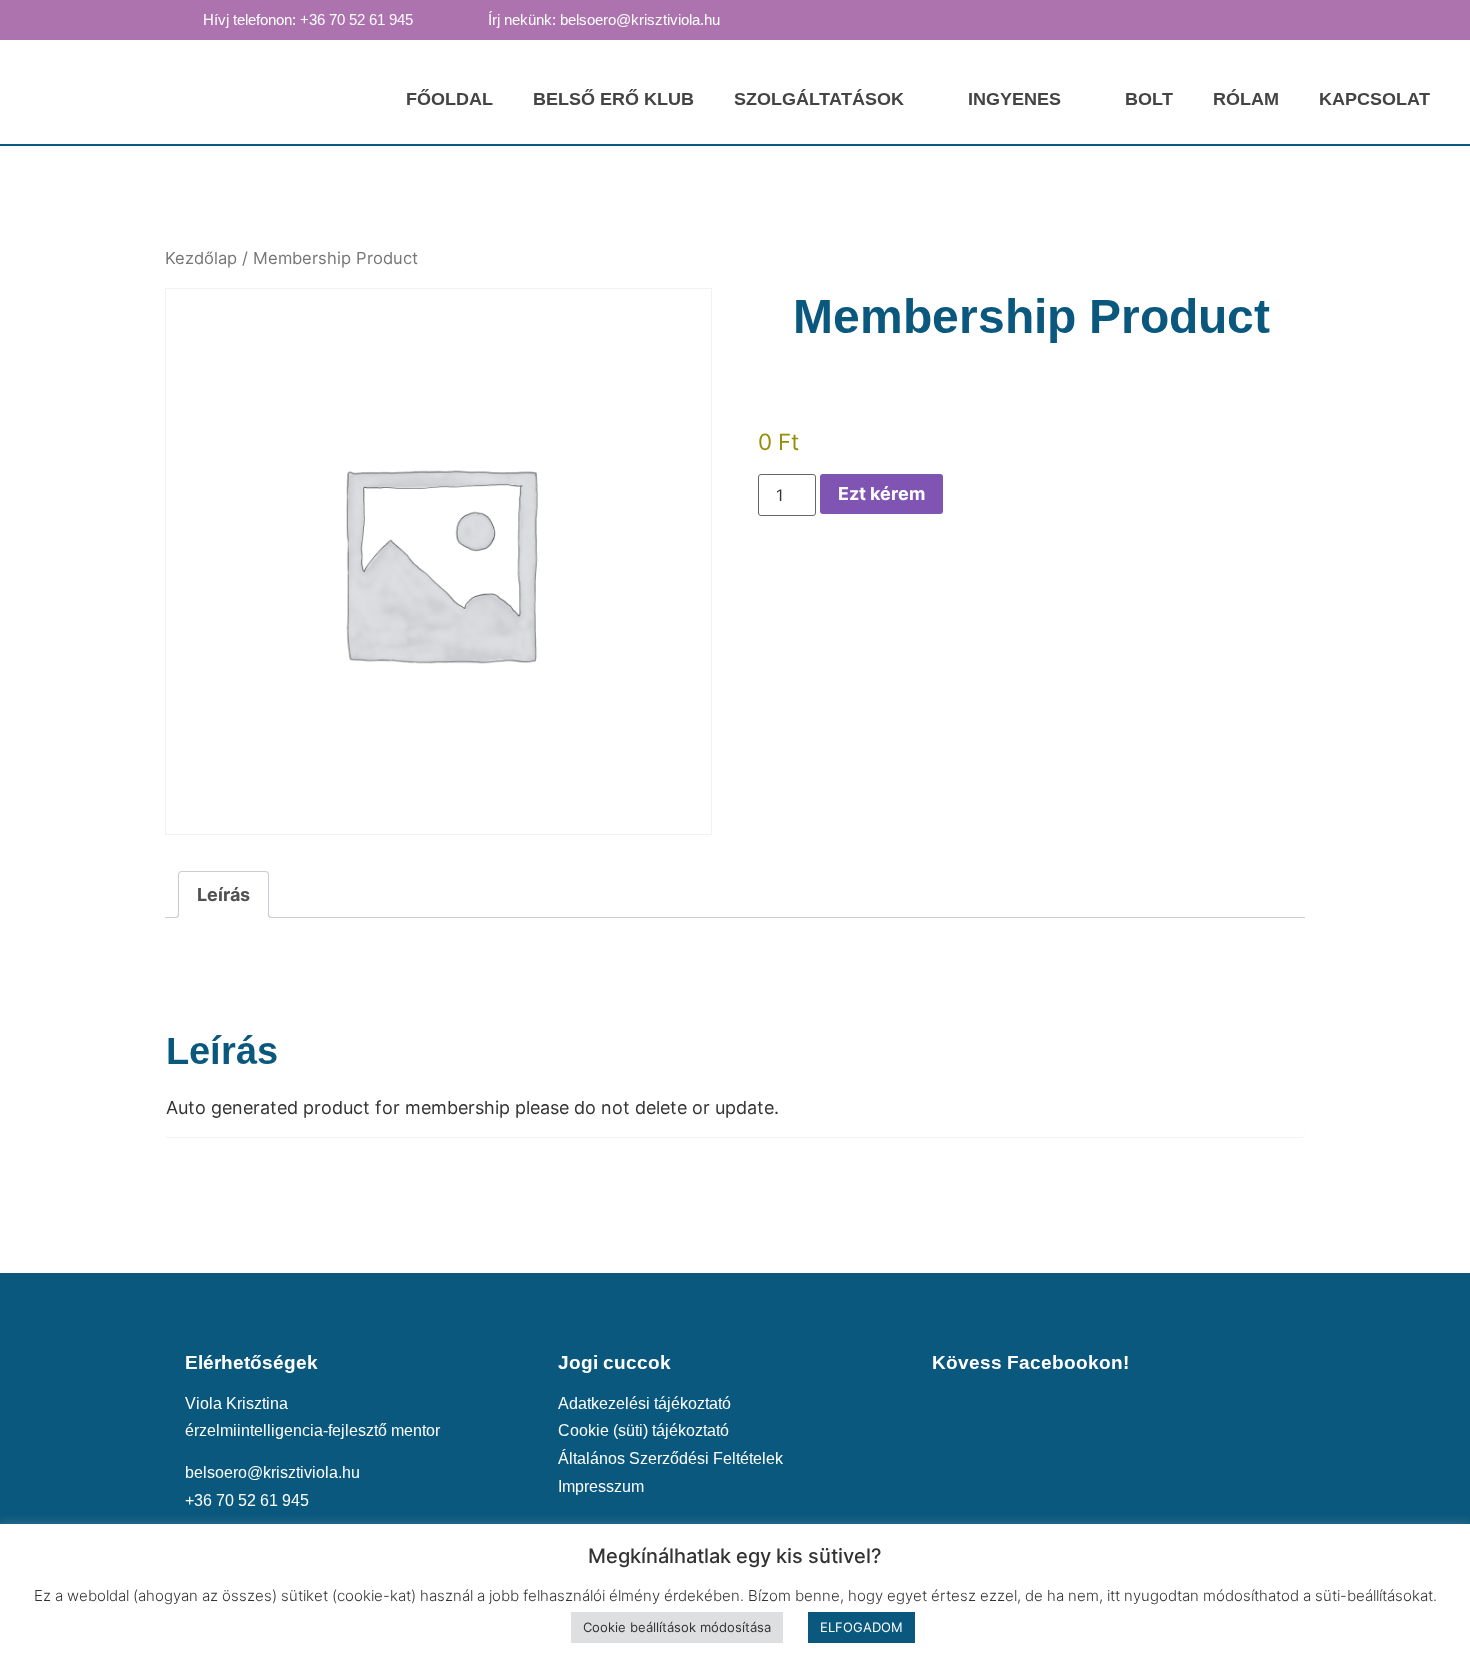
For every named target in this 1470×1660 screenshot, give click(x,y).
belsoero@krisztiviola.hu (272, 1472)
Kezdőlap (201, 258)
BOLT (1149, 99)
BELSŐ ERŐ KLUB (613, 99)
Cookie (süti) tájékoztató (643, 1430)
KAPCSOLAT (1374, 99)
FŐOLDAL (449, 99)
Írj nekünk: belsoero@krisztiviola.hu (604, 20)
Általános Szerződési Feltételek (670, 1458)
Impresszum (601, 1486)
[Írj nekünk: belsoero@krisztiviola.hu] (469, 19)
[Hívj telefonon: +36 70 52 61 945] (184, 19)
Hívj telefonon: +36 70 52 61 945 (308, 20)
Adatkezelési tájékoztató (644, 1403)
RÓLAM (1246, 99)
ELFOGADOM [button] (861, 1627)
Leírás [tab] (223, 894)
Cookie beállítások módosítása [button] (677, 1627)
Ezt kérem (881, 493)
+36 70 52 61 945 (247, 1500)
